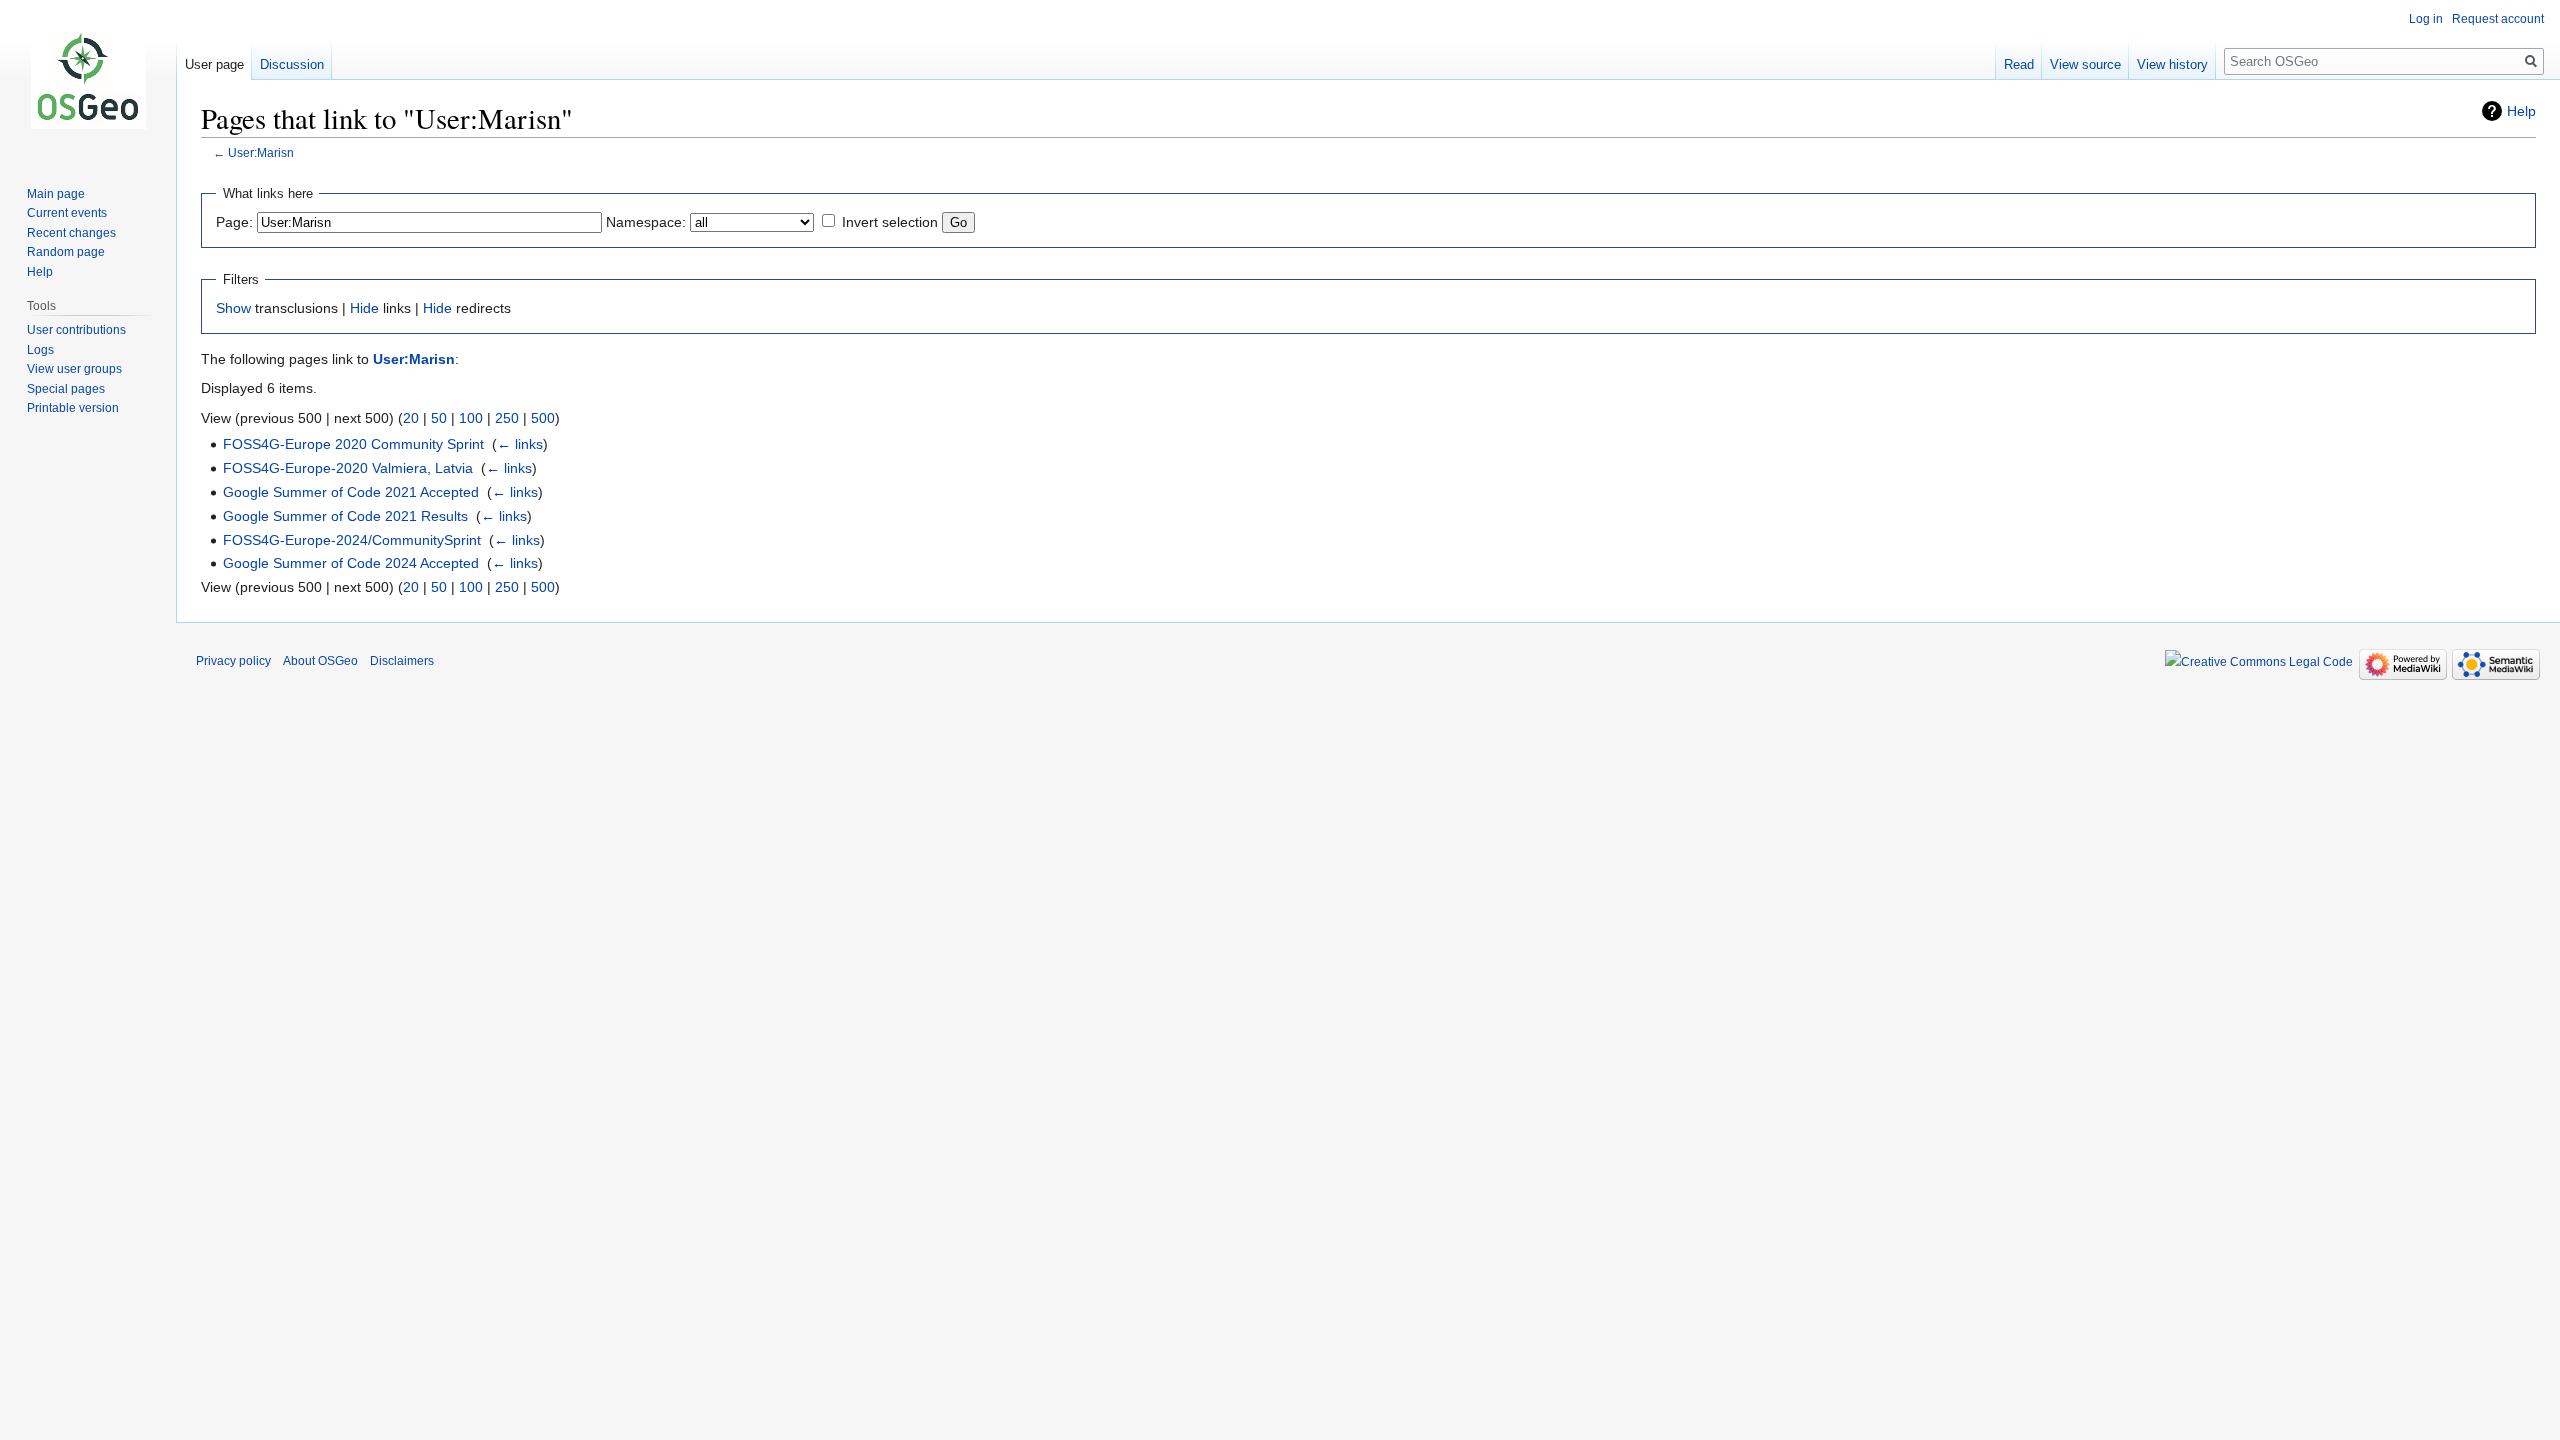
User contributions (76, 330)
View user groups (74, 369)
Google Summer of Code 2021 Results (345, 516)
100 (471, 418)
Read (2019, 64)
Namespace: (646, 222)
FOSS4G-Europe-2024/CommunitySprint (352, 540)
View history (2172, 64)
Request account (2498, 19)
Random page (66, 252)
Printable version (73, 408)
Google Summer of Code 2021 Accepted (351, 492)
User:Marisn (261, 152)
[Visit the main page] (88, 80)
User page (214, 64)
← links (520, 444)
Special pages (66, 389)
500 (543, 418)
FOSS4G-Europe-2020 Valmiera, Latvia (348, 468)
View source (2085, 64)
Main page (56, 194)
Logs (40, 350)
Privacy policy (233, 661)
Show (233, 308)
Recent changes (71, 233)
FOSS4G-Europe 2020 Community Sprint (353, 444)
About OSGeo (320, 661)
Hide (364, 308)
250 (507, 418)
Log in (2426, 19)
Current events (67, 213)
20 (411, 418)
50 (439, 418)
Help (2521, 111)
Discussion (292, 64)
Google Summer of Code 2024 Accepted (351, 563)
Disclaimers (402, 661)
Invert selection (890, 222)
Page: (234, 222)
